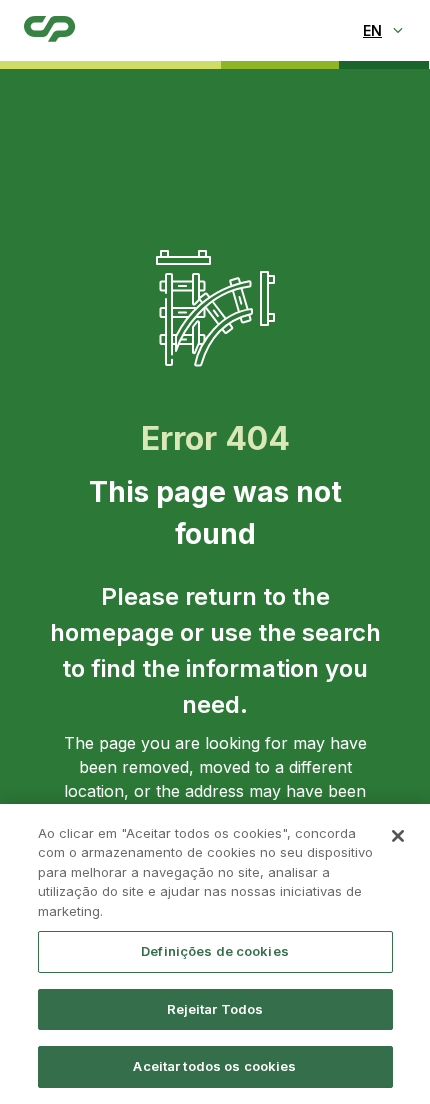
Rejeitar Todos (215, 1009)
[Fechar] (398, 836)
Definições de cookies (215, 951)
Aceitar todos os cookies (214, 1066)
